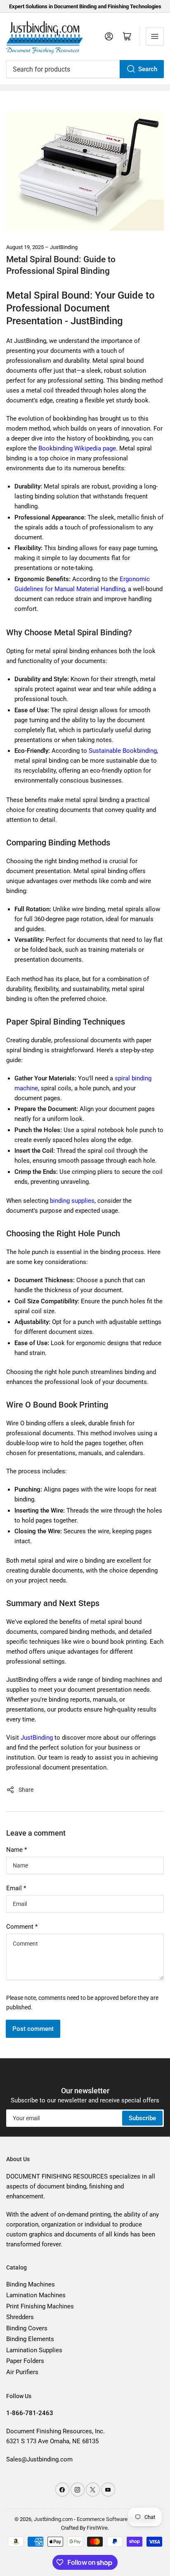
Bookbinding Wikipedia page (77, 448)
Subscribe (142, 2118)
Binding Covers (27, 2328)
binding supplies (72, 1201)
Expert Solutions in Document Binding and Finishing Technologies (85, 6)
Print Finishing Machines (40, 2306)
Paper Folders (25, 2361)
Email (16, 1888)
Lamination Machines (36, 2295)
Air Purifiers (22, 2372)
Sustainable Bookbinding (123, 751)
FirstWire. (98, 2528)
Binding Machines (31, 2284)
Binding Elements (30, 2339)
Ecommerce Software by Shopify (115, 2519)
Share (26, 1790)
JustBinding (37, 1738)
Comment (22, 1927)
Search (148, 69)
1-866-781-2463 (30, 2413)
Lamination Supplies (34, 2350)
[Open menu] (155, 36)
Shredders (20, 2317)
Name (17, 1850)
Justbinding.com (53, 2519)
